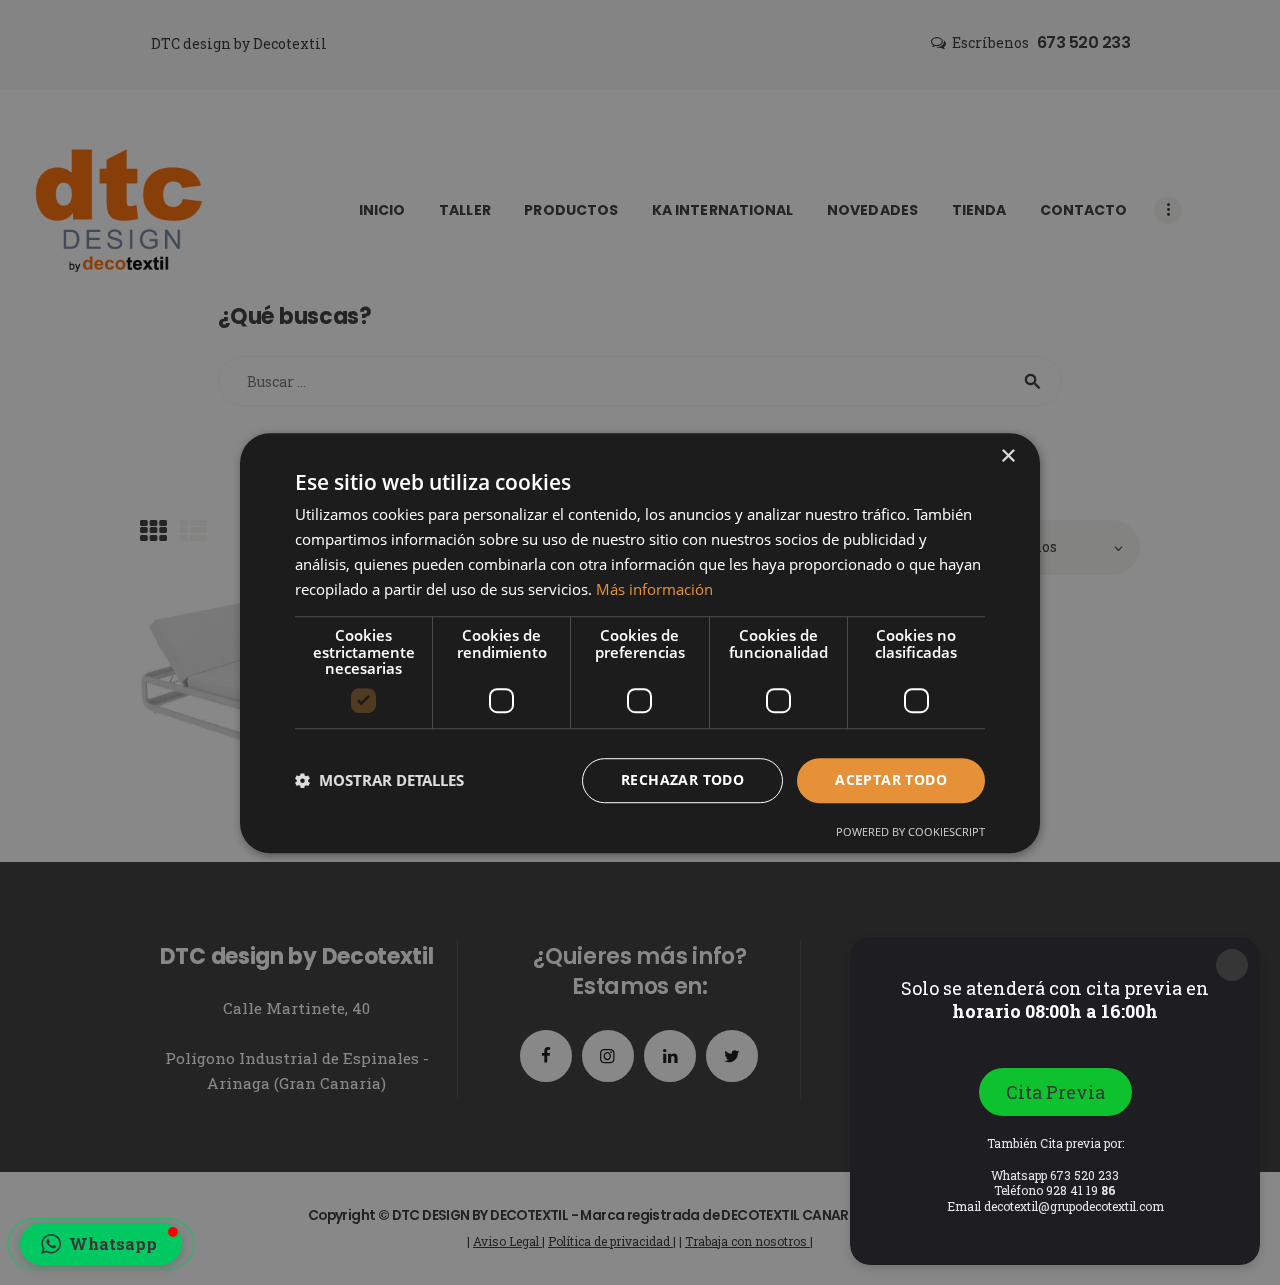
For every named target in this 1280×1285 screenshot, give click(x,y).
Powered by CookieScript (910, 830)
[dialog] (640, 642)
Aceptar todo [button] (891, 779)
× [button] (1007, 456)
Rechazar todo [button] (682, 779)
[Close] (1232, 965)
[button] (101, 1244)
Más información (654, 588)
